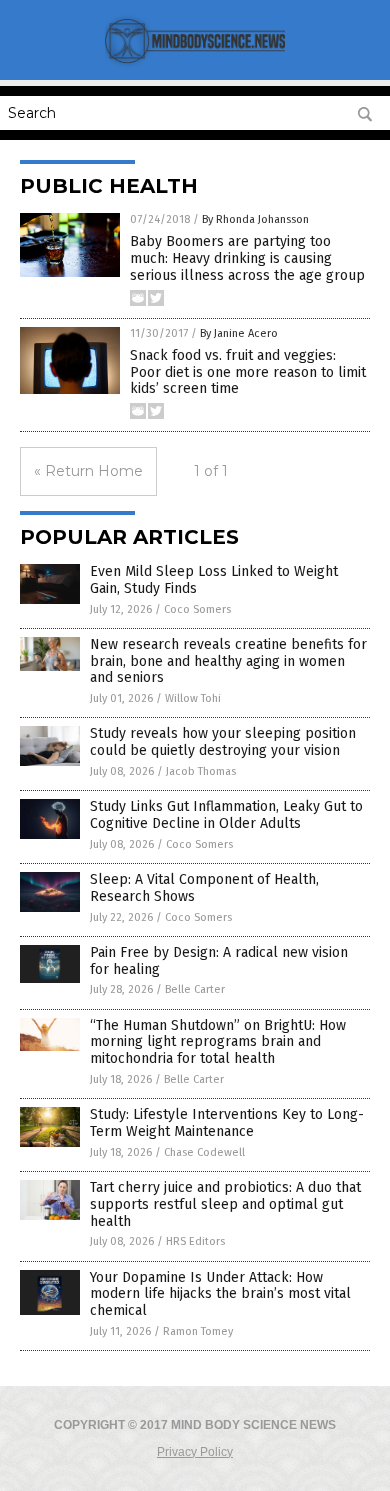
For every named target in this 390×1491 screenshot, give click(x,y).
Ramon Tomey (198, 1331)
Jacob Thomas (201, 771)
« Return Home (88, 471)
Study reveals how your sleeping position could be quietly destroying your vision (223, 742)
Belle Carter (195, 989)
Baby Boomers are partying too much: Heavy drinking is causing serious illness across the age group (247, 258)
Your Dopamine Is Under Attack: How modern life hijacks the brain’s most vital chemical (220, 1294)
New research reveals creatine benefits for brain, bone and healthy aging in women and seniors (228, 661)
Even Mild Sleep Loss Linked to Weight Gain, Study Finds (214, 580)
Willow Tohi (193, 698)
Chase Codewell (204, 1152)
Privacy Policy (195, 1452)
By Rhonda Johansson (255, 219)
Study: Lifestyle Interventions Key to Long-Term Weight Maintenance (227, 1123)
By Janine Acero (239, 333)
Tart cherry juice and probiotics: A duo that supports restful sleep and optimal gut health (225, 1204)
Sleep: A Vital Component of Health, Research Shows (204, 888)
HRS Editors (195, 1241)
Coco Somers (197, 609)
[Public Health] (195, 66)
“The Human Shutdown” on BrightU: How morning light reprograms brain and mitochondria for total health (218, 1042)
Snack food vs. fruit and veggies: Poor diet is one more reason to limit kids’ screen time (248, 372)
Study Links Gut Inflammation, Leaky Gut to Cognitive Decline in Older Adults (226, 815)
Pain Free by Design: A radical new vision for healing (219, 961)
